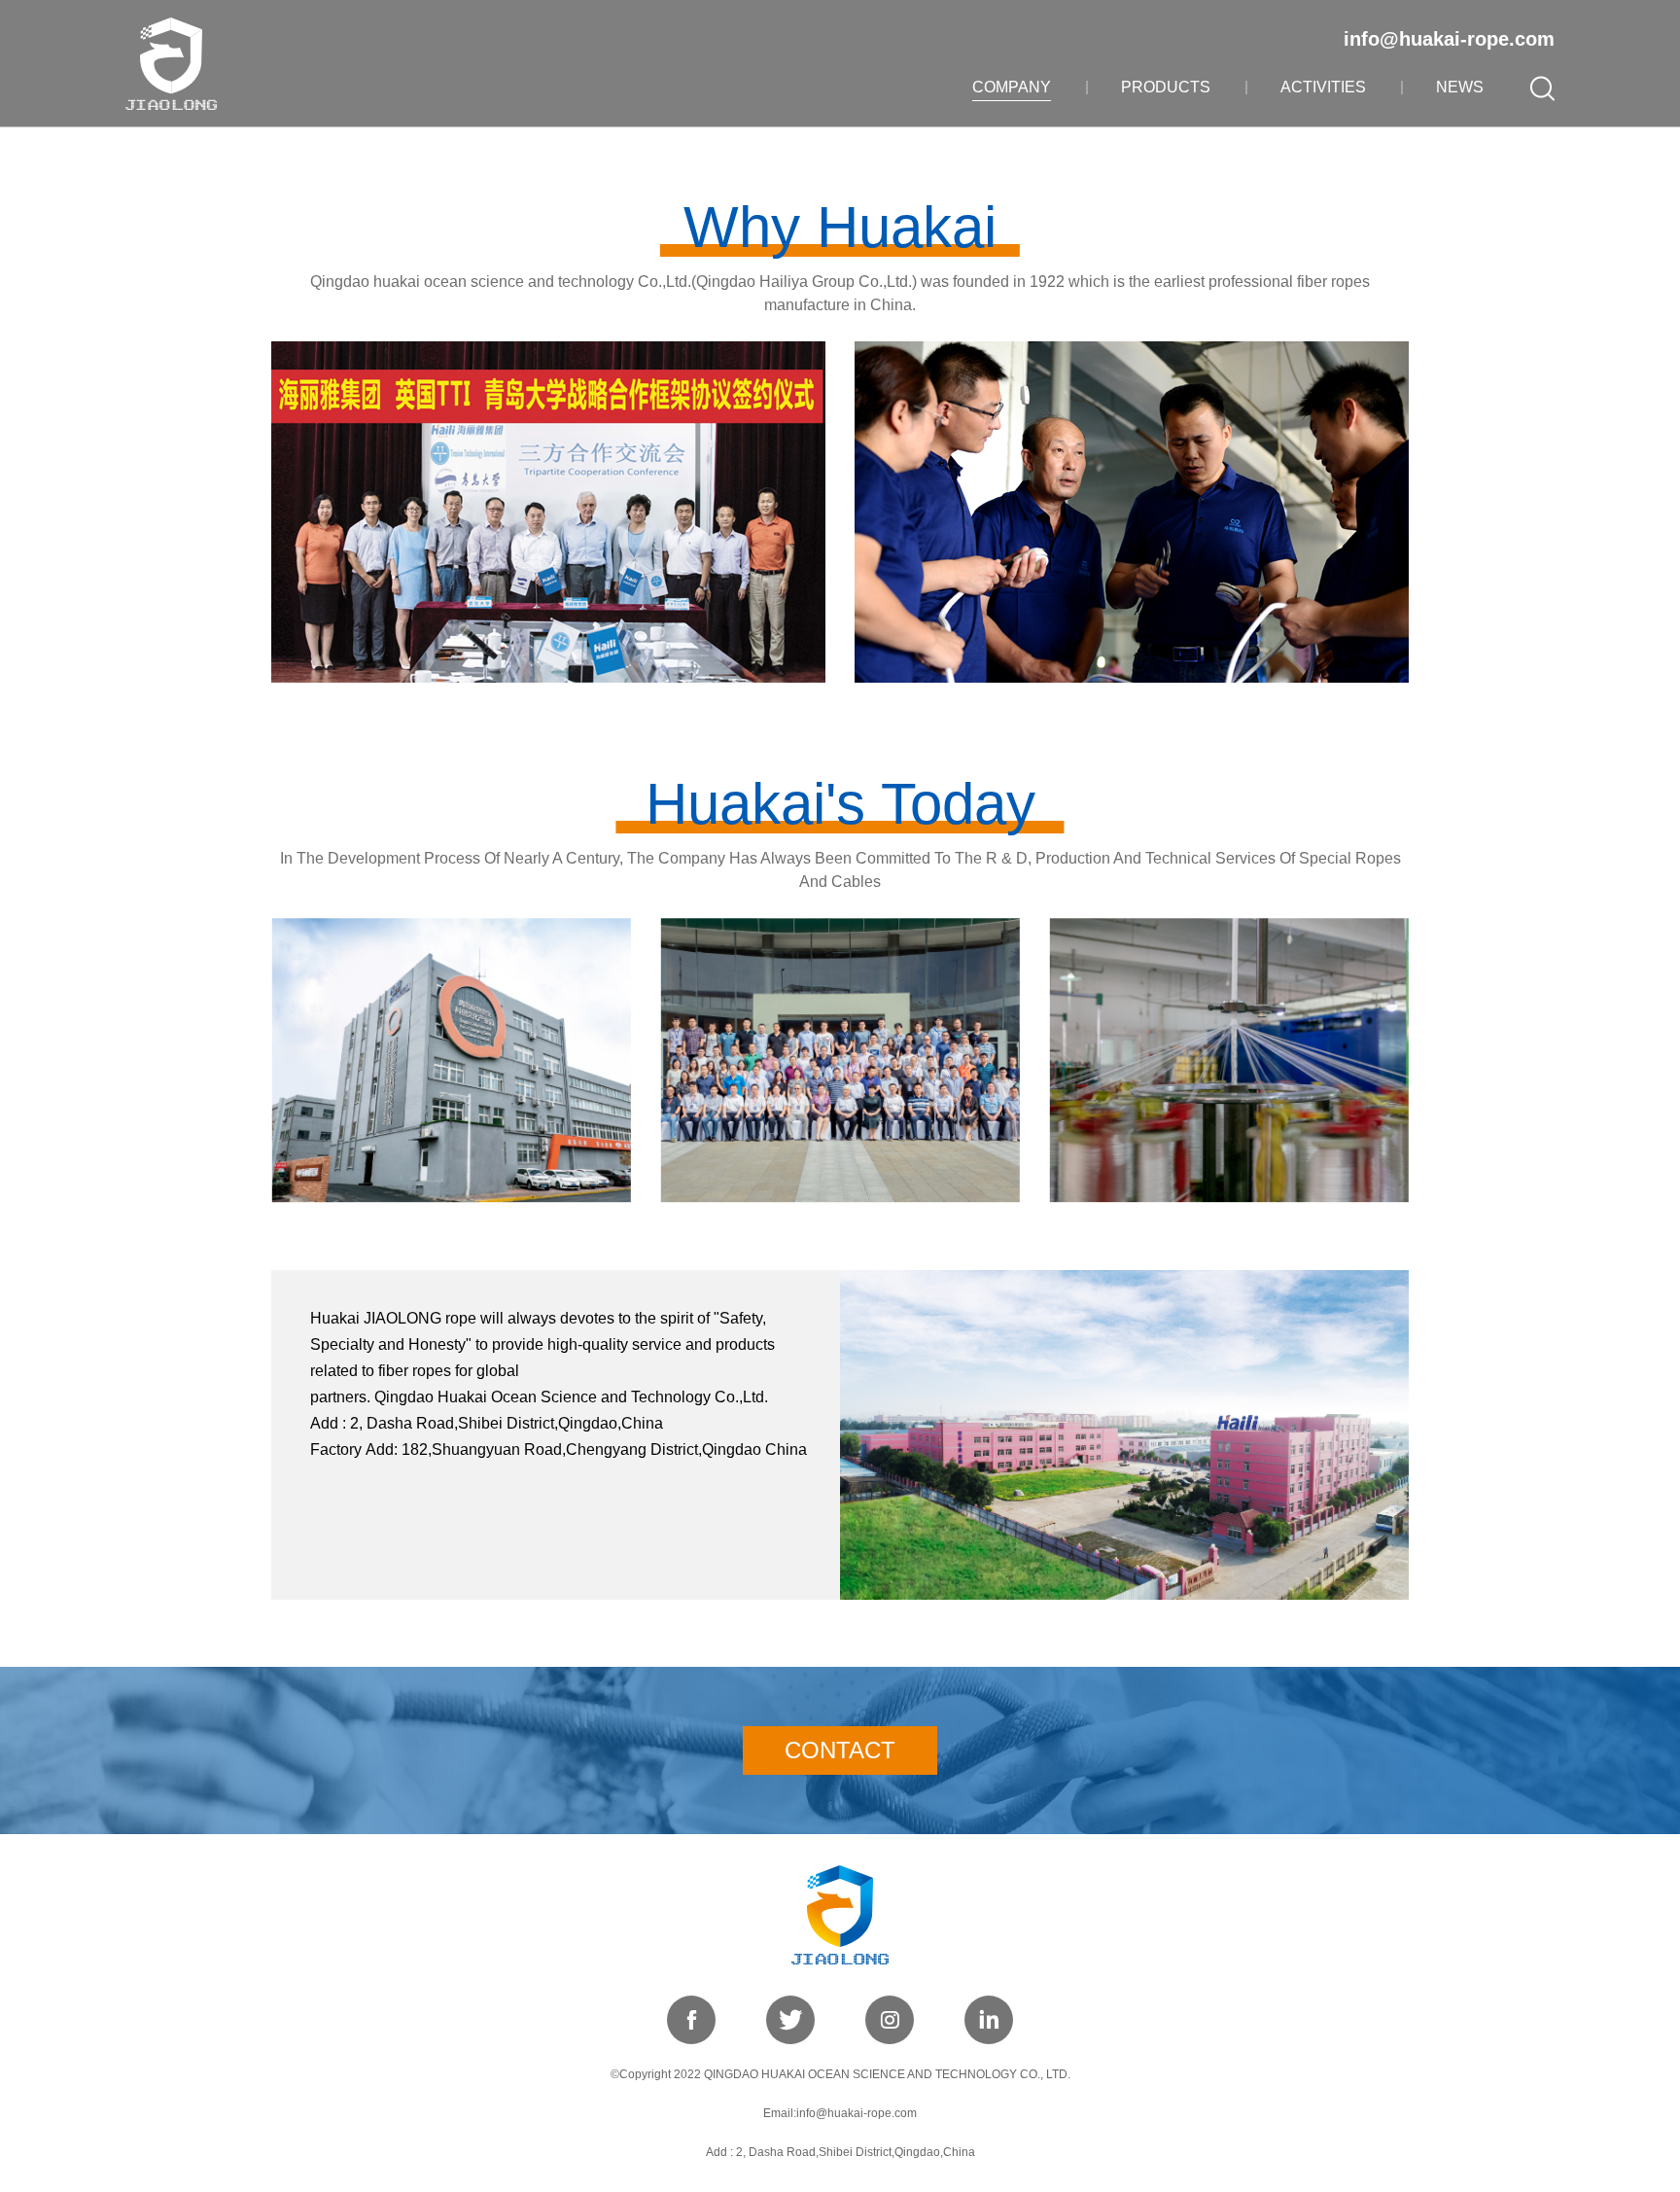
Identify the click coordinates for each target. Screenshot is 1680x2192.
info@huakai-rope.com (1449, 39)
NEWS (1460, 87)
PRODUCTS (1166, 87)
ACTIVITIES (1323, 87)
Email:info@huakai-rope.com (840, 2113)
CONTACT (840, 1750)
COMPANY (1012, 87)
